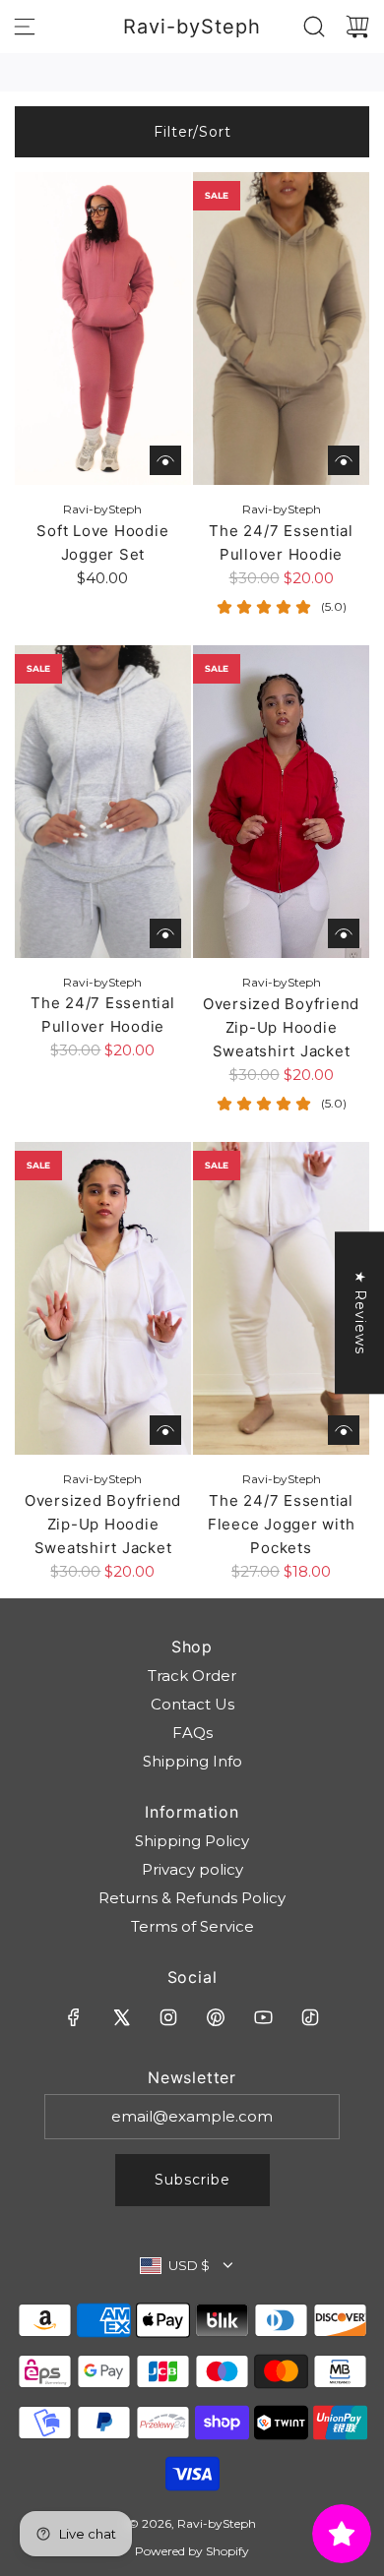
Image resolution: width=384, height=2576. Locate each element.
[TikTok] (310, 2017)
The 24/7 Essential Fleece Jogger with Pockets (282, 1524)
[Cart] (357, 27)
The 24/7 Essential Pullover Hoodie (281, 542)
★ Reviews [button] (360, 1313)
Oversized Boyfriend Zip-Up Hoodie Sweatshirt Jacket (281, 1027)
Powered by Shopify (192, 2551)
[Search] (314, 27)
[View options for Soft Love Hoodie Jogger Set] (165, 460)
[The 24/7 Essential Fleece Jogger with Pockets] (281, 1298)
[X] (121, 2017)
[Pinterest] (216, 2017)
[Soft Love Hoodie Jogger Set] (103, 329)
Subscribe (192, 2180)
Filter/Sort (192, 132)
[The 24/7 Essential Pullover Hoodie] (281, 329)
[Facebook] (74, 2017)
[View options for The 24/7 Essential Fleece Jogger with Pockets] (344, 1430)
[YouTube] (263, 2017)
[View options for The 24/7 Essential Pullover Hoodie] (344, 460)
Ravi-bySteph (192, 27)
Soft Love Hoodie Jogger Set (102, 542)
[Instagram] (168, 2017)
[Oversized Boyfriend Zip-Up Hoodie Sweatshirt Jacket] (281, 802)
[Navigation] (25, 27)
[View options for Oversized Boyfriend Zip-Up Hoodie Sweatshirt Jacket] (344, 933)
